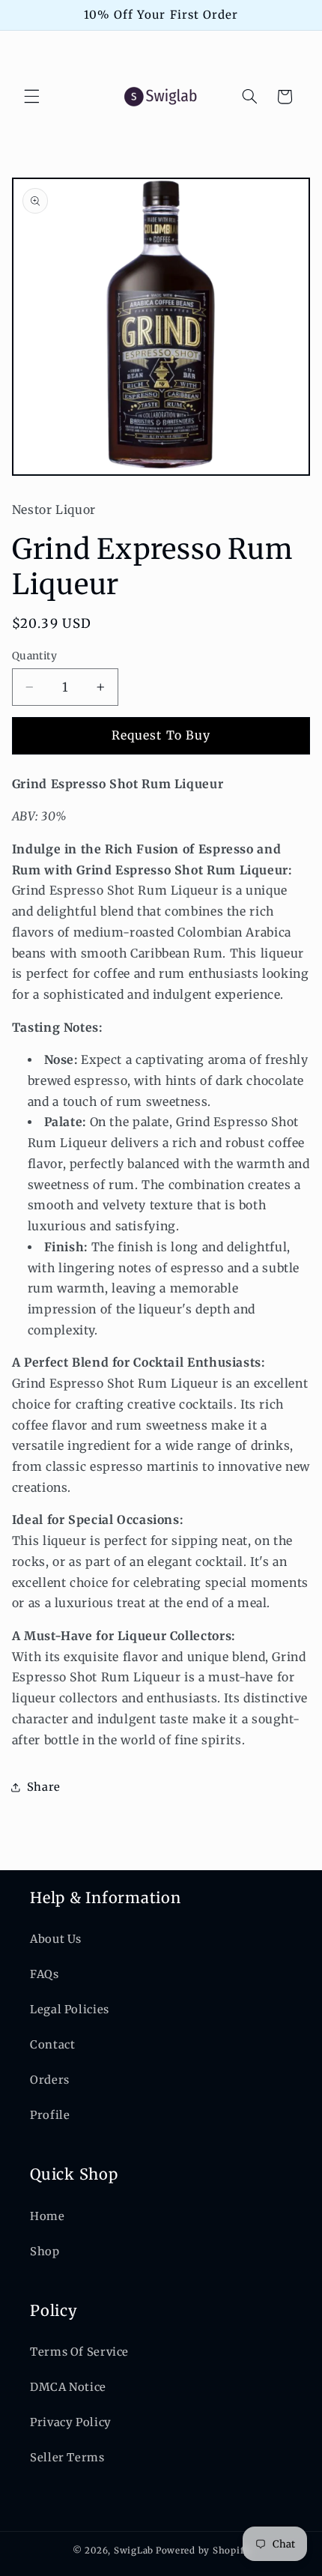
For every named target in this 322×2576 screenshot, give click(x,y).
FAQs (45, 1974)
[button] (31, 97)
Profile (50, 2115)
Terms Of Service (79, 2352)
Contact (52, 2045)
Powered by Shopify (203, 2551)
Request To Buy (161, 735)
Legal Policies (70, 2010)
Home (48, 2216)
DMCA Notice (68, 2387)
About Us (56, 1939)
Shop (45, 2252)
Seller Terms (67, 2458)
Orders (50, 2080)
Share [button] (44, 1787)
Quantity (34, 656)
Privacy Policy (71, 2422)
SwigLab (134, 2551)
